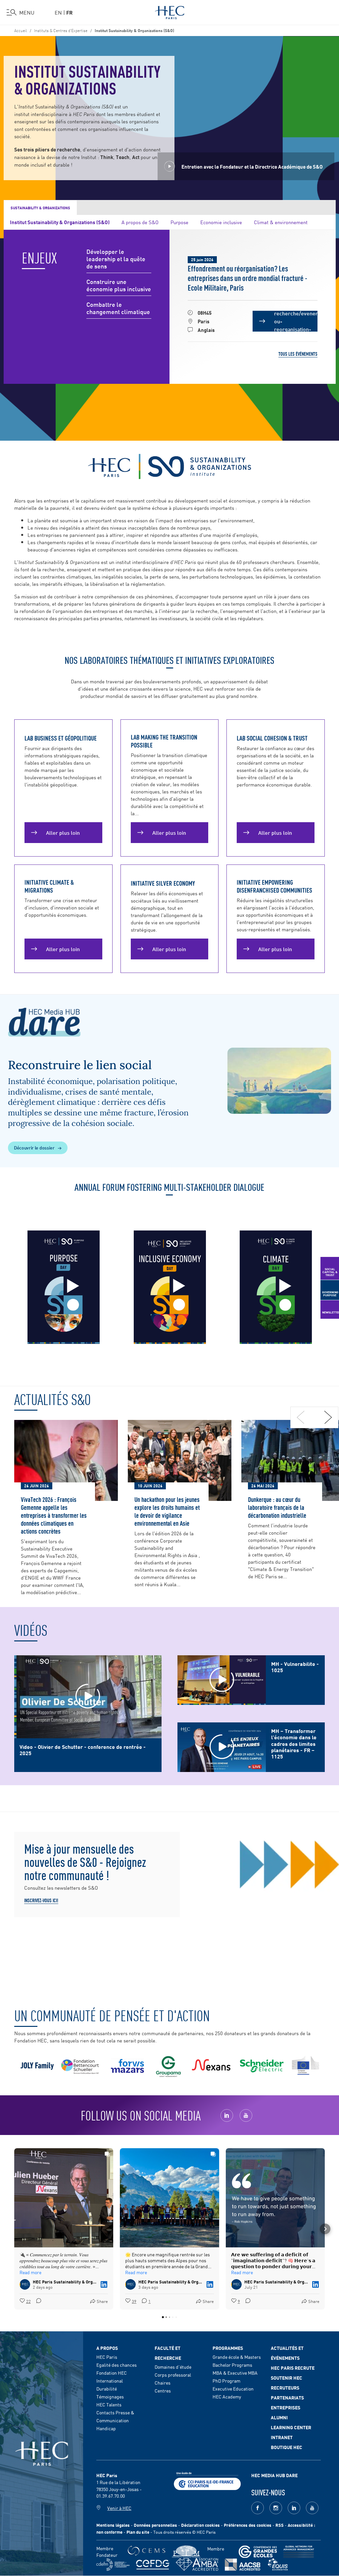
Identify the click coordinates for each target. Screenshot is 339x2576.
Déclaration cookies (200, 2525)
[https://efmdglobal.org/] (278, 2565)
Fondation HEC (112, 2373)
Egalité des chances (117, 2365)
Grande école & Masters (237, 2357)
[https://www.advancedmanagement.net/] (299, 2552)
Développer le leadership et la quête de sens (116, 259)
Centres (163, 2391)
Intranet (282, 2437)
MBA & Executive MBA (235, 2373)
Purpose (179, 222)
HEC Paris (107, 2357)
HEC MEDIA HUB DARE (274, 2475)
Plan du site (138, 2532)
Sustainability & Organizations (40, 208)
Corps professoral (173, 2375)
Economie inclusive (221, 222)
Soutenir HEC (287, 2378)
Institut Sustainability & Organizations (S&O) (60, 222)
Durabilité (107, 2389)
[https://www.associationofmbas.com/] (197, 2564)
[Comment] (37, 2301)
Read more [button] (30, 2272)
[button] (14, 2229)
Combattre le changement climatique (118, 308)
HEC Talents (109, 2404)
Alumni (279, 2417)
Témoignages (110, 2396)
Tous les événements (298, 354)
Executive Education (233, 2389)
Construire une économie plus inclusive (119, 285)
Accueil (21, 30)
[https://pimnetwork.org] (186, 2552)
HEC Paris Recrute (293, 2368)
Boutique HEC (287, 2447)
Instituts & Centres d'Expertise (61, 30)
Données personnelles (155, 2525)
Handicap (106, 2428)
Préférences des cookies (248, 2525)
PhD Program (226, 2381)
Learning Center (291, 2427)
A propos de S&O (140, 222)
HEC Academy (227, 2396)
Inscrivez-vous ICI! (41, 1900)
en (58, 12)
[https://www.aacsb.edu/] (242, 2565)
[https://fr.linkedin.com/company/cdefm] (113, 2565)
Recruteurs (285, 2388)
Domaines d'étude (173, 2367)
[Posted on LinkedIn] (104, 2284)
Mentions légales (113, 2525)
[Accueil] (170, 11)
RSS (280, 2525)
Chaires (163, 2383)
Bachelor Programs (232, 2365)
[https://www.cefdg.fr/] (153, 2565)
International (110, 2381)
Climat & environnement (281, 222)
